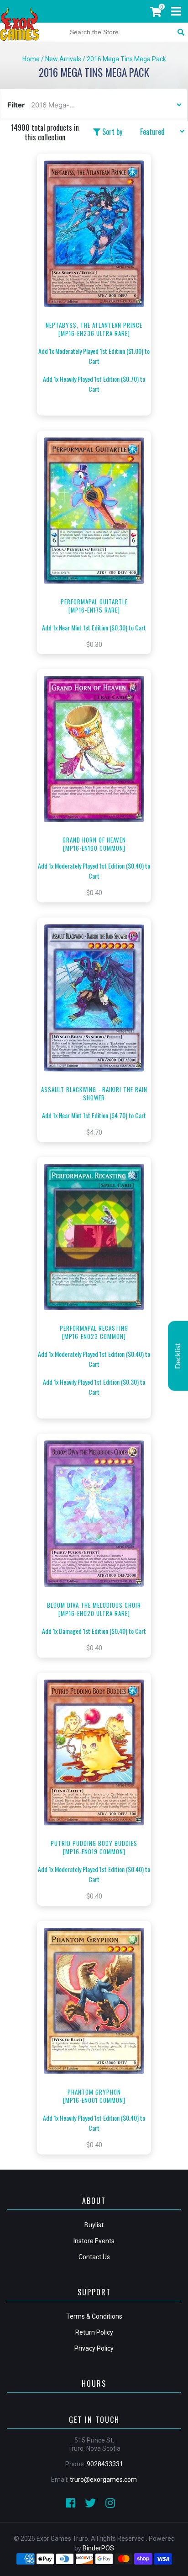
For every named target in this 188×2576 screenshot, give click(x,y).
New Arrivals (63, 59)
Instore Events (94, 2241)
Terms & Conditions (94, 2316)
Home (31, 59)
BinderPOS (98, 2548)
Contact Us (94, 2257)
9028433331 (105, 2464)
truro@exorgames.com (103, 2480)
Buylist (94, 2225)
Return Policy (94, 2332)
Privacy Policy (94, 2348)
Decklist (178, 1356)
